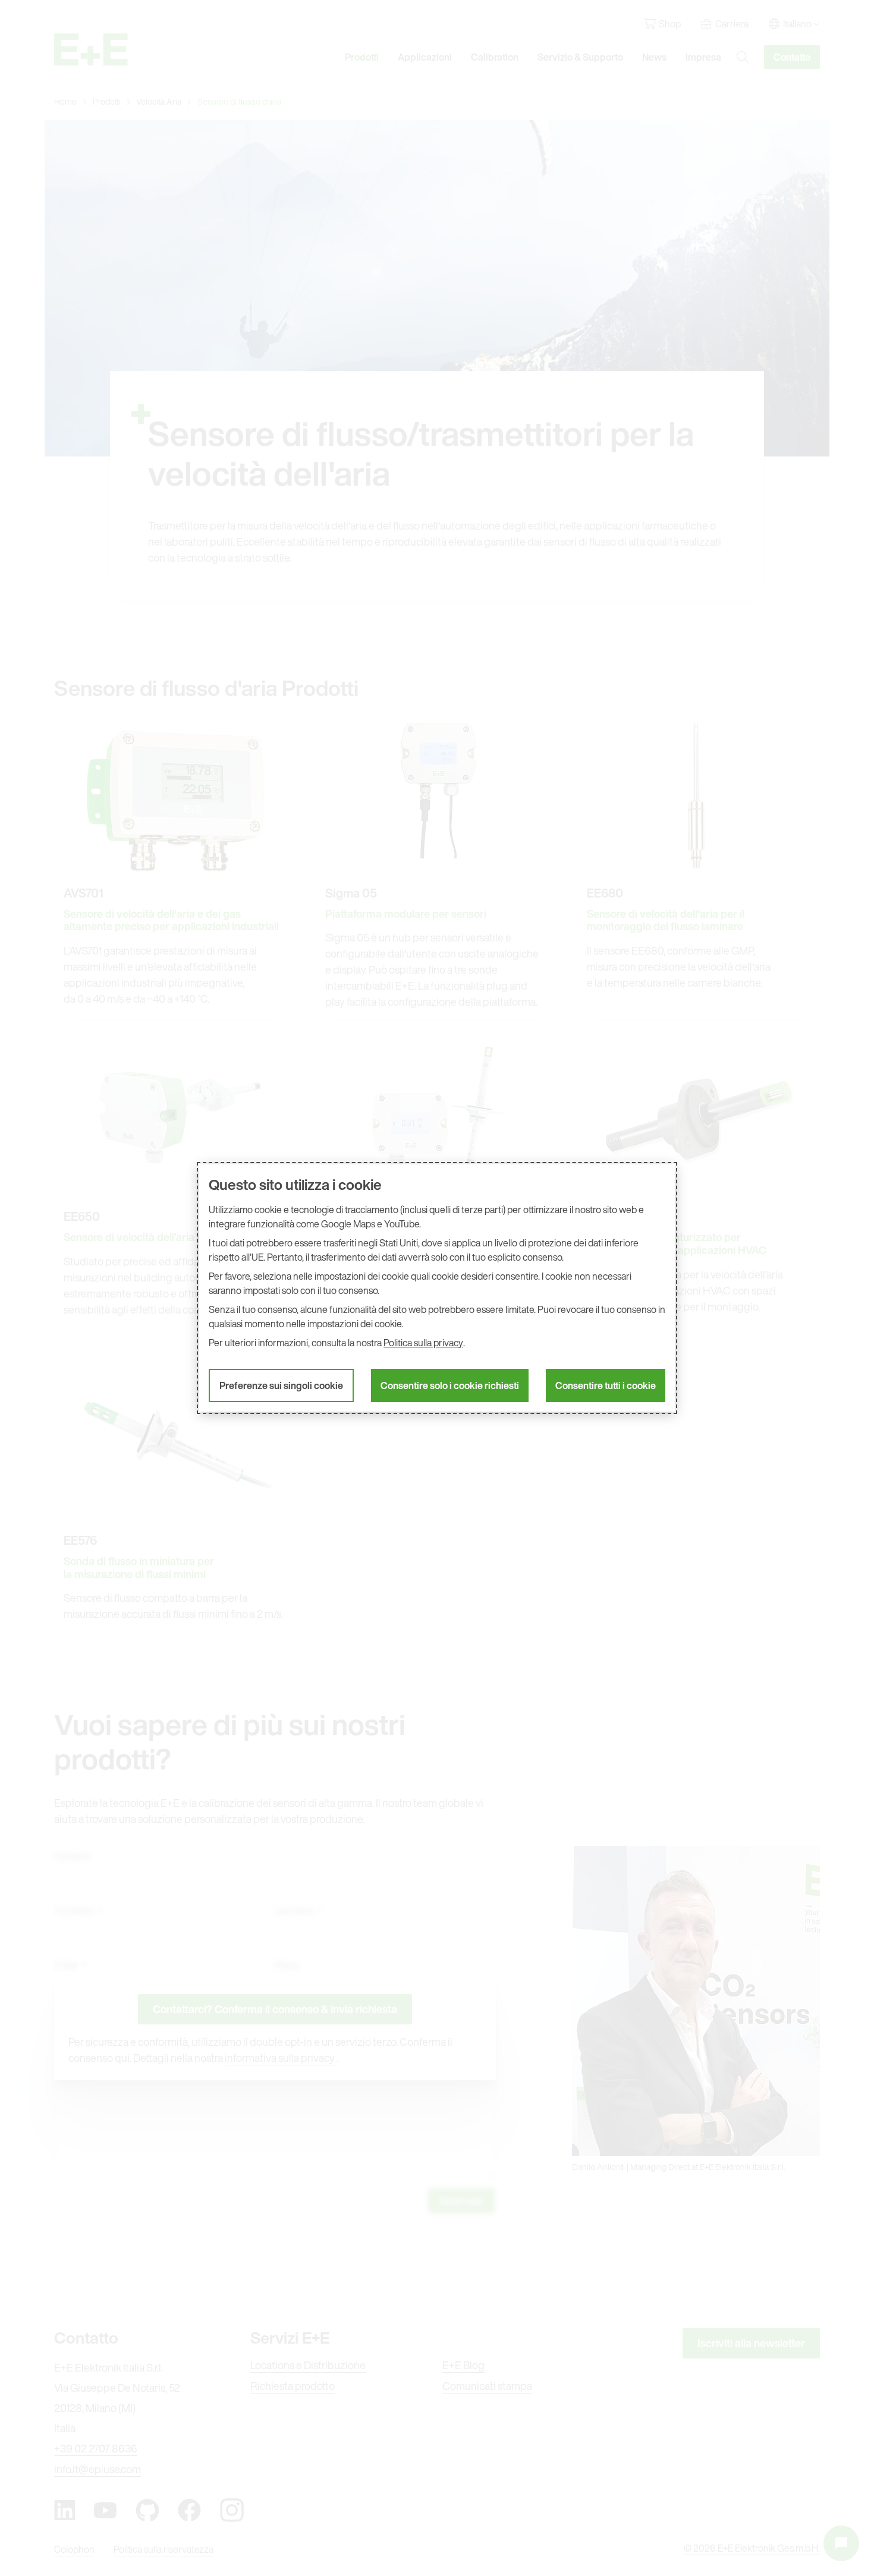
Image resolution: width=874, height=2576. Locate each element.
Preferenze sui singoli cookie (281, 1385)
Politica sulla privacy (423, 1343)
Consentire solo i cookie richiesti (450, 1385)
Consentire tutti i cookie (606, 1385)
